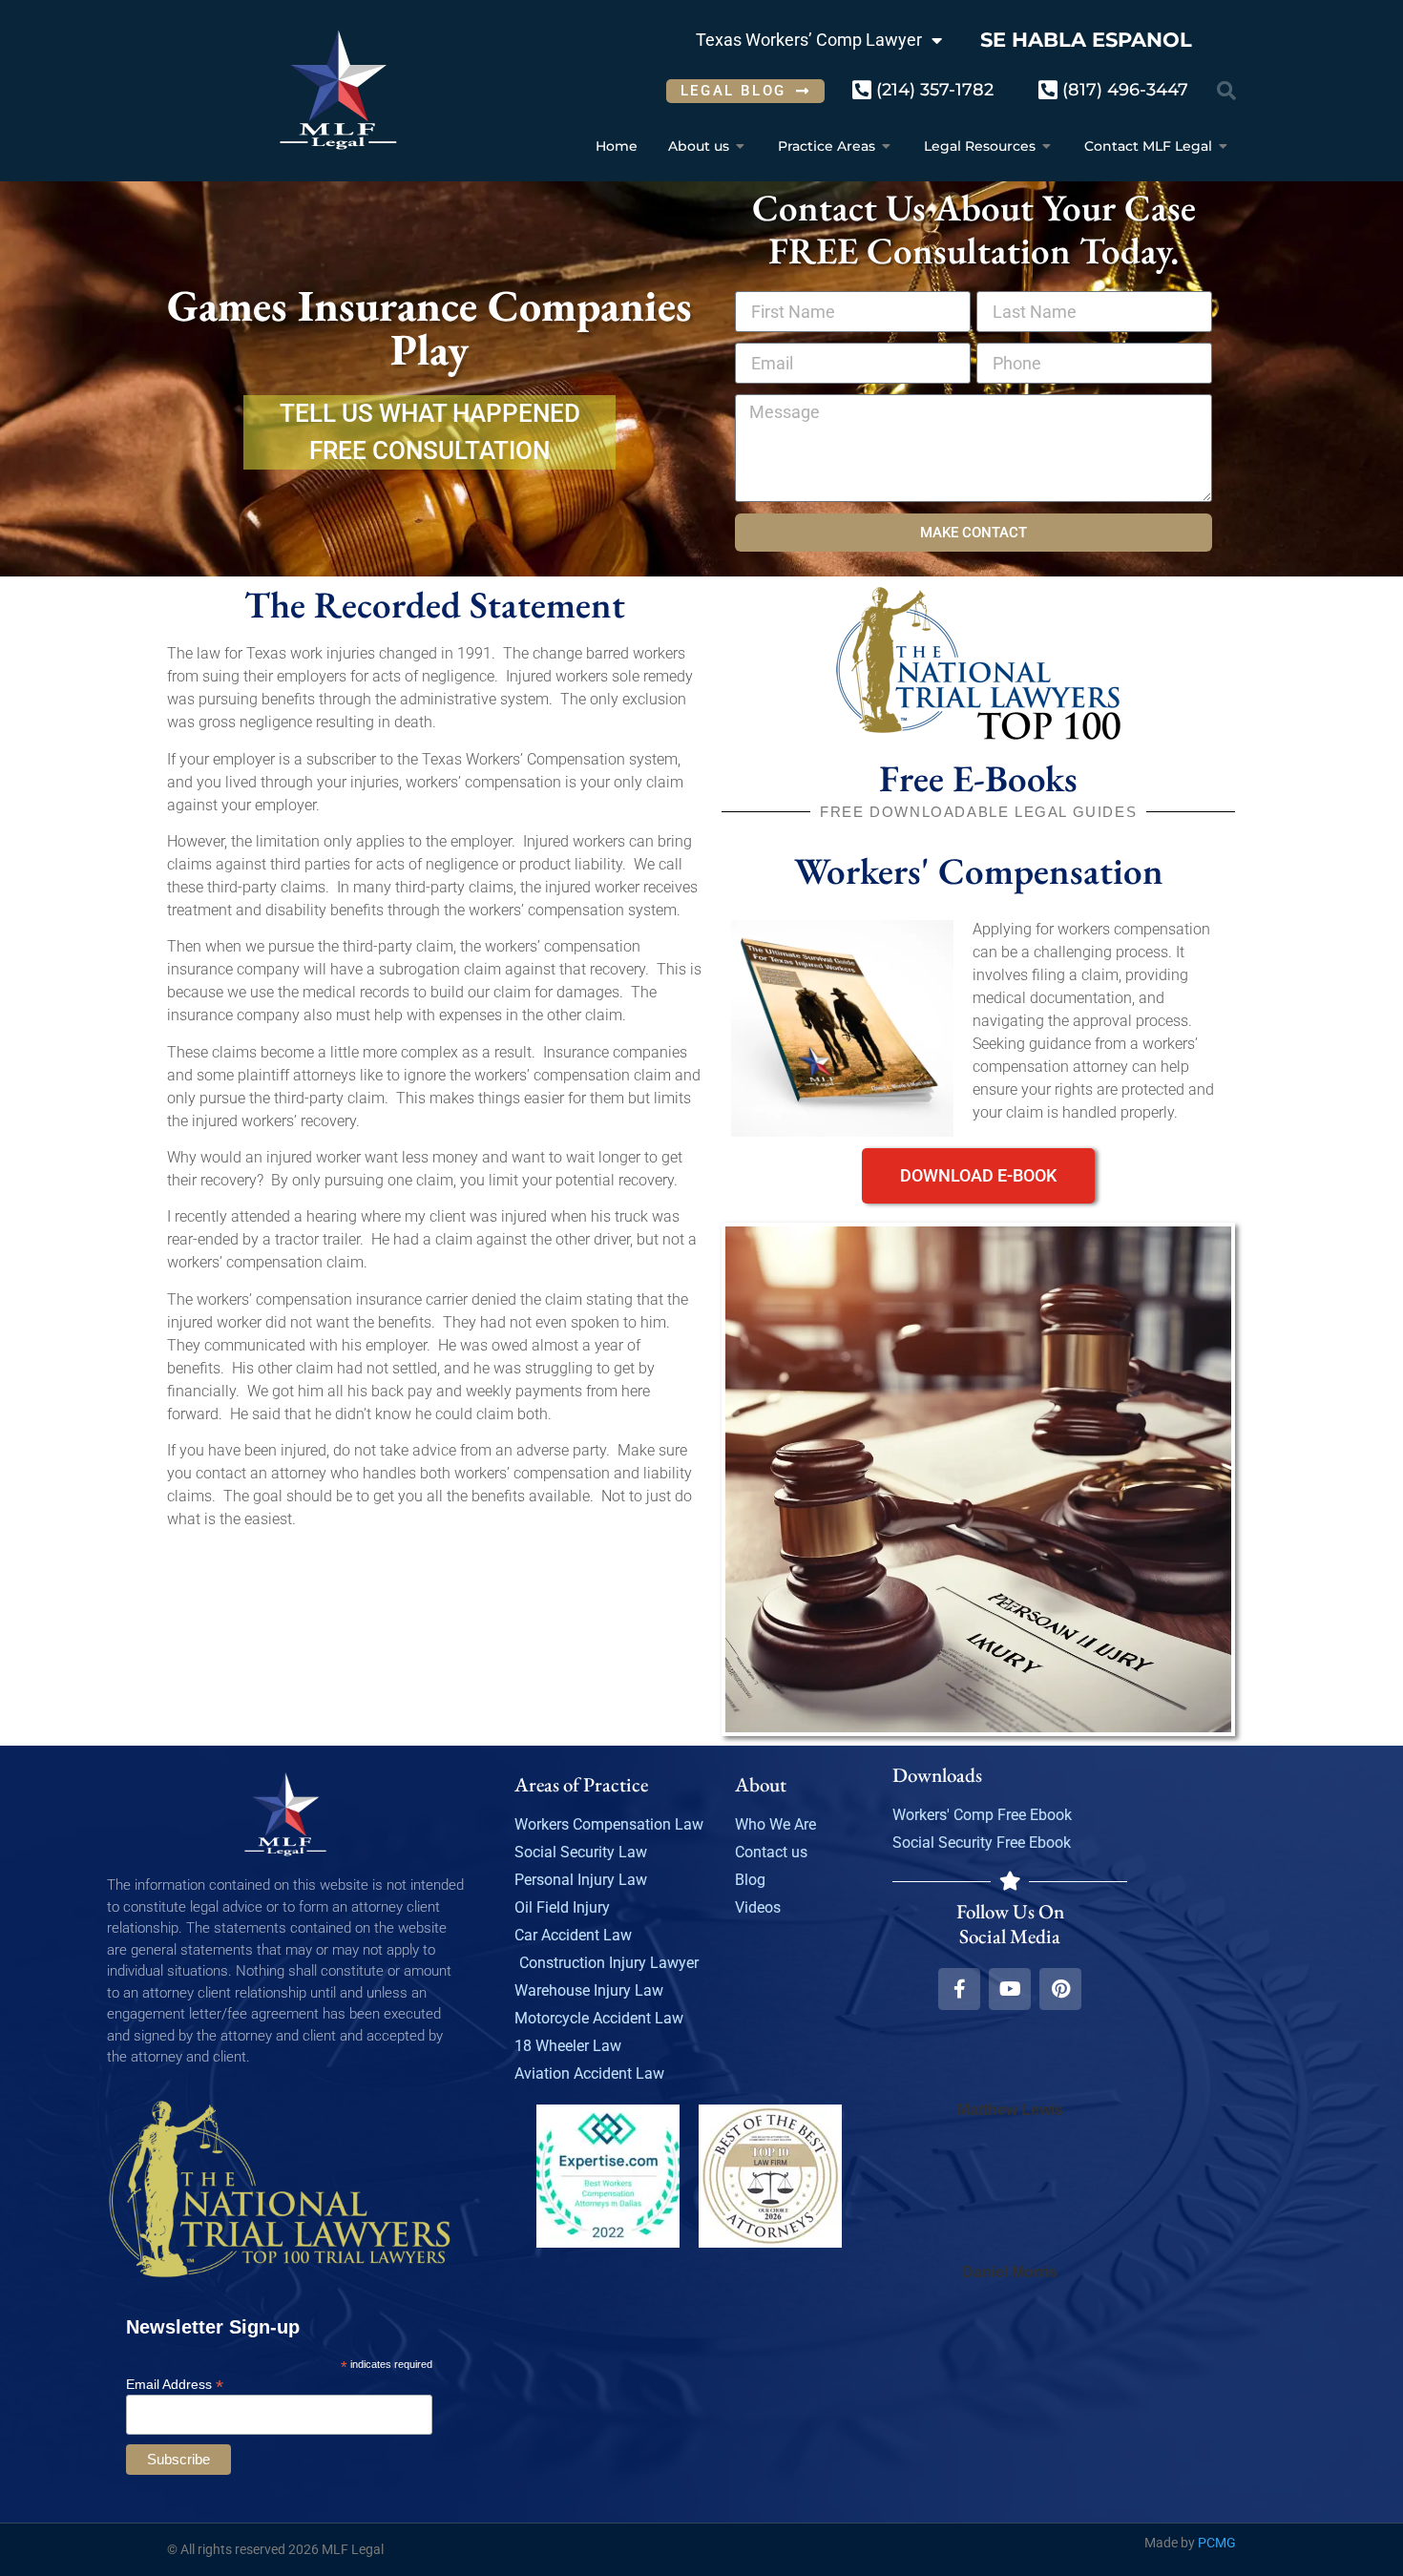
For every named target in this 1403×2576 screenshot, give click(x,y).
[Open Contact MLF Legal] (1224, 147)
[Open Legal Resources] (1047, 147)
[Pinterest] (1060, 1989)
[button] (1226, 91)
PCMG (1217, 2543)
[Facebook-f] (959, 1989)
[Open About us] (741, 147)
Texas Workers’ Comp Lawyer (809, 40)
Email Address (175, 2384)
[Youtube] (1010, 1989)
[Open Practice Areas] (887, 147)
